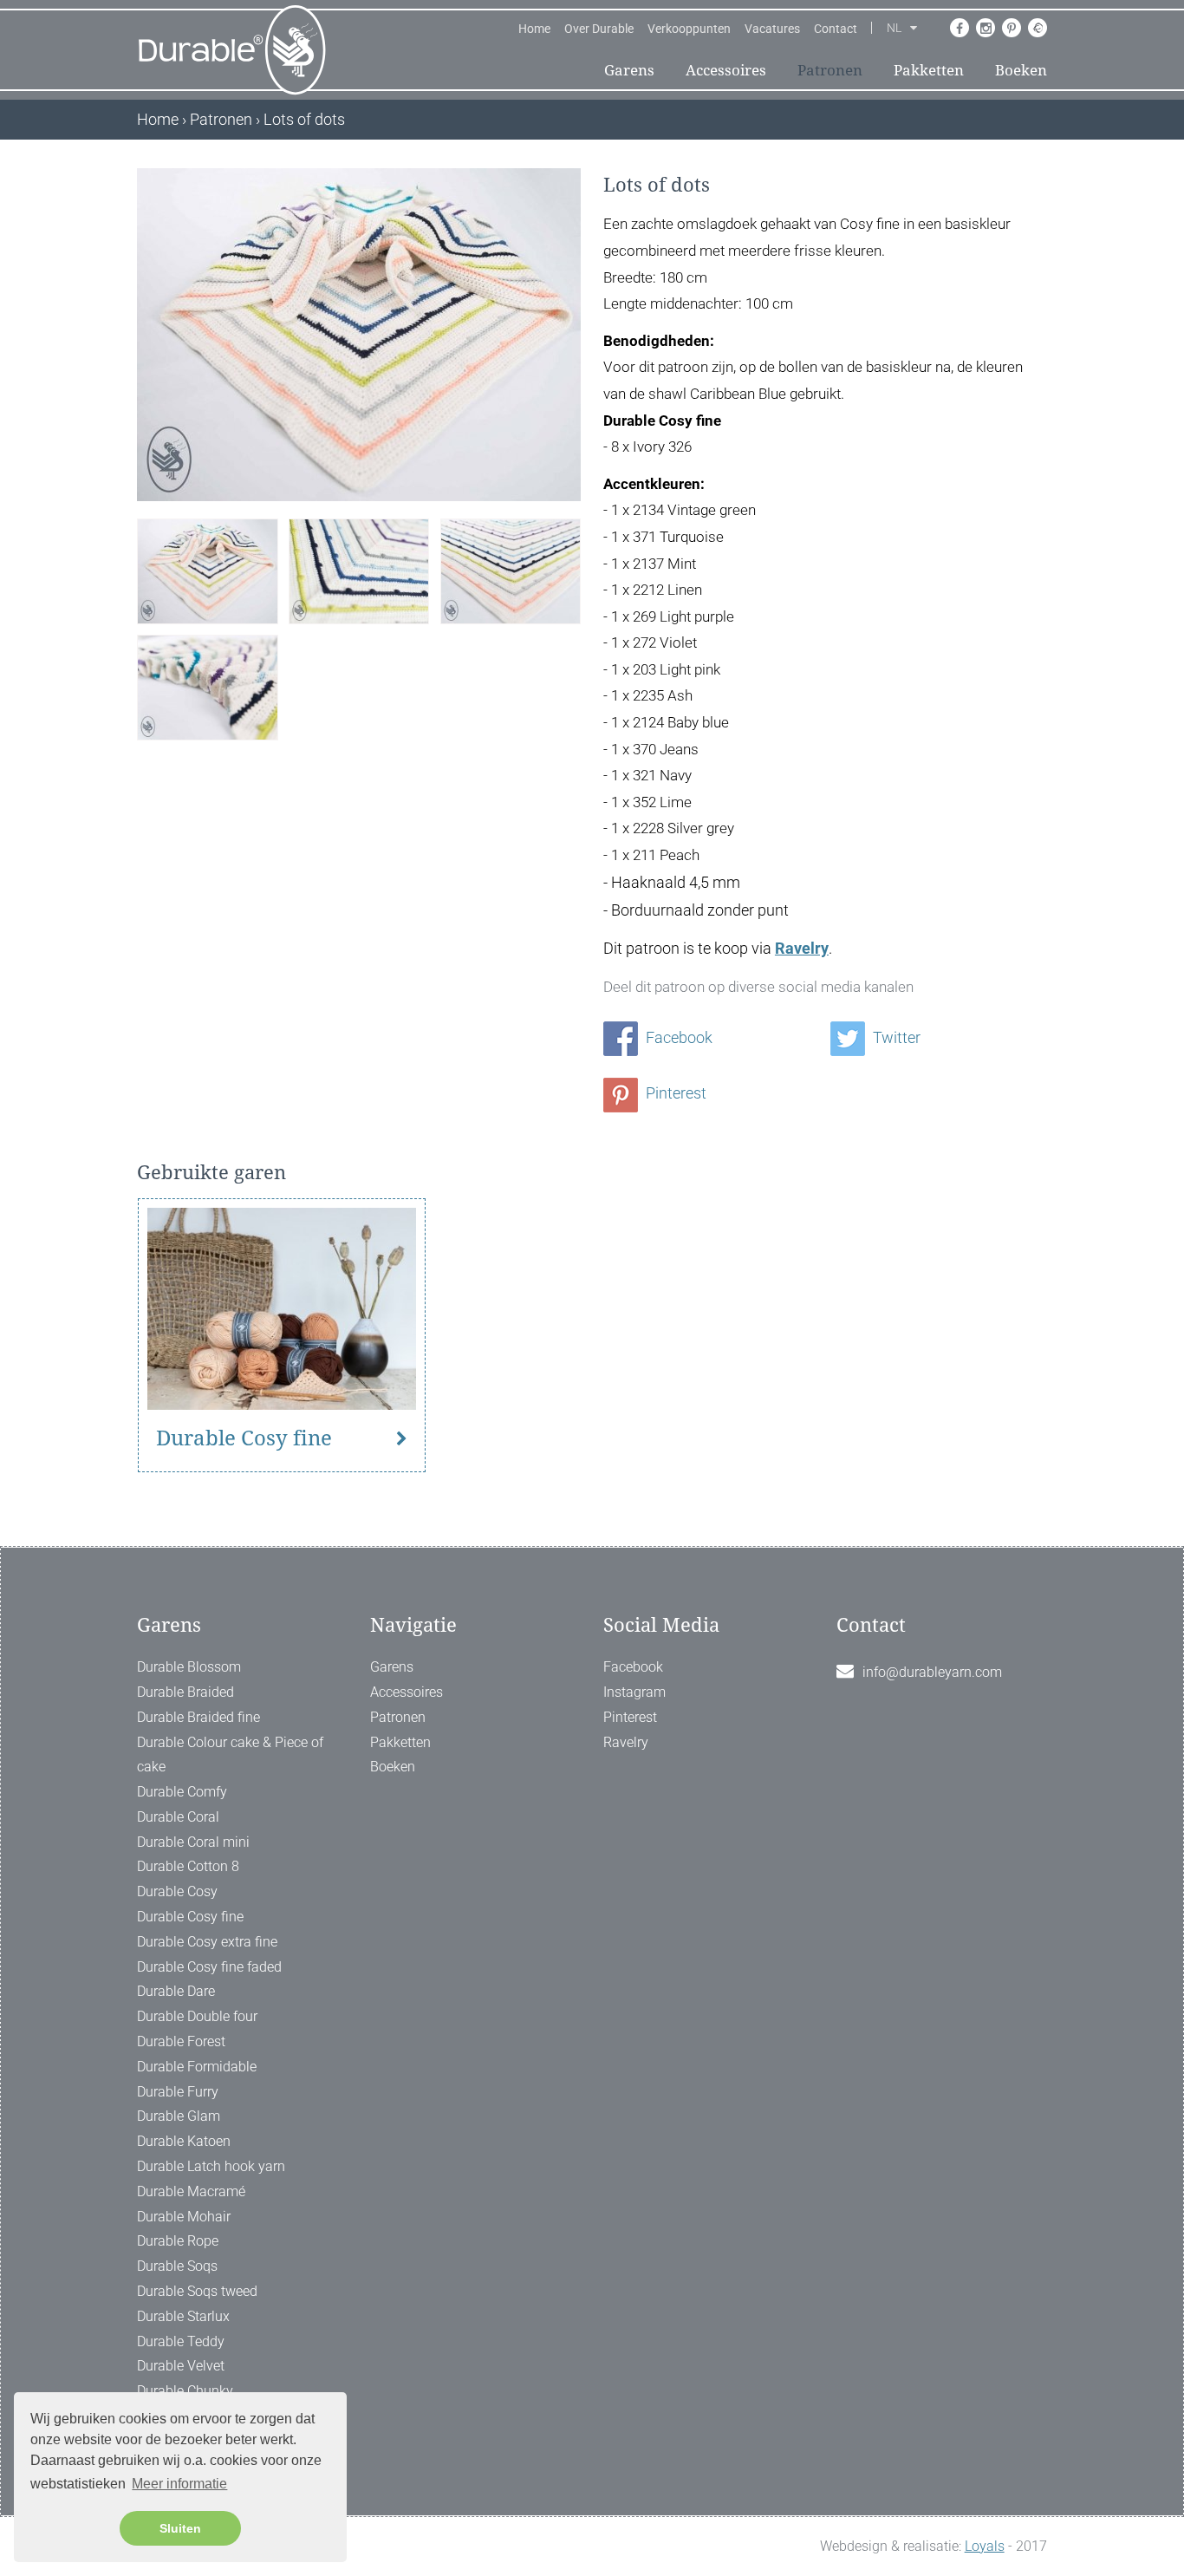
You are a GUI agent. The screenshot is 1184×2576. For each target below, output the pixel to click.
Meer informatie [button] (179, 2484)
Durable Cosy (177, 1891)
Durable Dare (176, 1991)
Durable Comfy (182, 1792)
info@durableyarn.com (932, 1672)
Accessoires (726, 70)
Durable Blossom (189, 1667)
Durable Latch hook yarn (211, 2166)
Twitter (895, 1037)
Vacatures (772, 29)
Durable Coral (178, 1817)
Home (534, 29)
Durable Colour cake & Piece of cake (230, 1755)
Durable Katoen (184, 2141)
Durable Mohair (184, 2217)
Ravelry (802, 948)
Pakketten (929, 70)
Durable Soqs (177, 2266)
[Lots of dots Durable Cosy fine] (207, 569)
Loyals (985, 2546)
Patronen (830, 70)
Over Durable (599, 29)
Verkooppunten (689, 29)
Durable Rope (178, 2241)
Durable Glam (179, 2116)
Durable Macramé (191, 2191)
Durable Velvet (181, 2366)
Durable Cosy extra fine (207, 1942)
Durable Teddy (181, 2341)
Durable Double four (197, 2016)
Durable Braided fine (198, 1717)
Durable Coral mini (193, 1842)
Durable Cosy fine (244, 1438)
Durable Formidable (197, 2067)
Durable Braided (185, 1692)
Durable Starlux (183, 2316)
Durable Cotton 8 (188, 1866)
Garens (629, 70)
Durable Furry (178, 2092)
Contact (836, 29)
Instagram (634, 1692)
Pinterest (674, 1093)
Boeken (1021, 70)
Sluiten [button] (180, 2528)
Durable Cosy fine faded (209, 1967)
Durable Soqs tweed (197, 2291)
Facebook (677, 1037)
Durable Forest (181, 2041)
